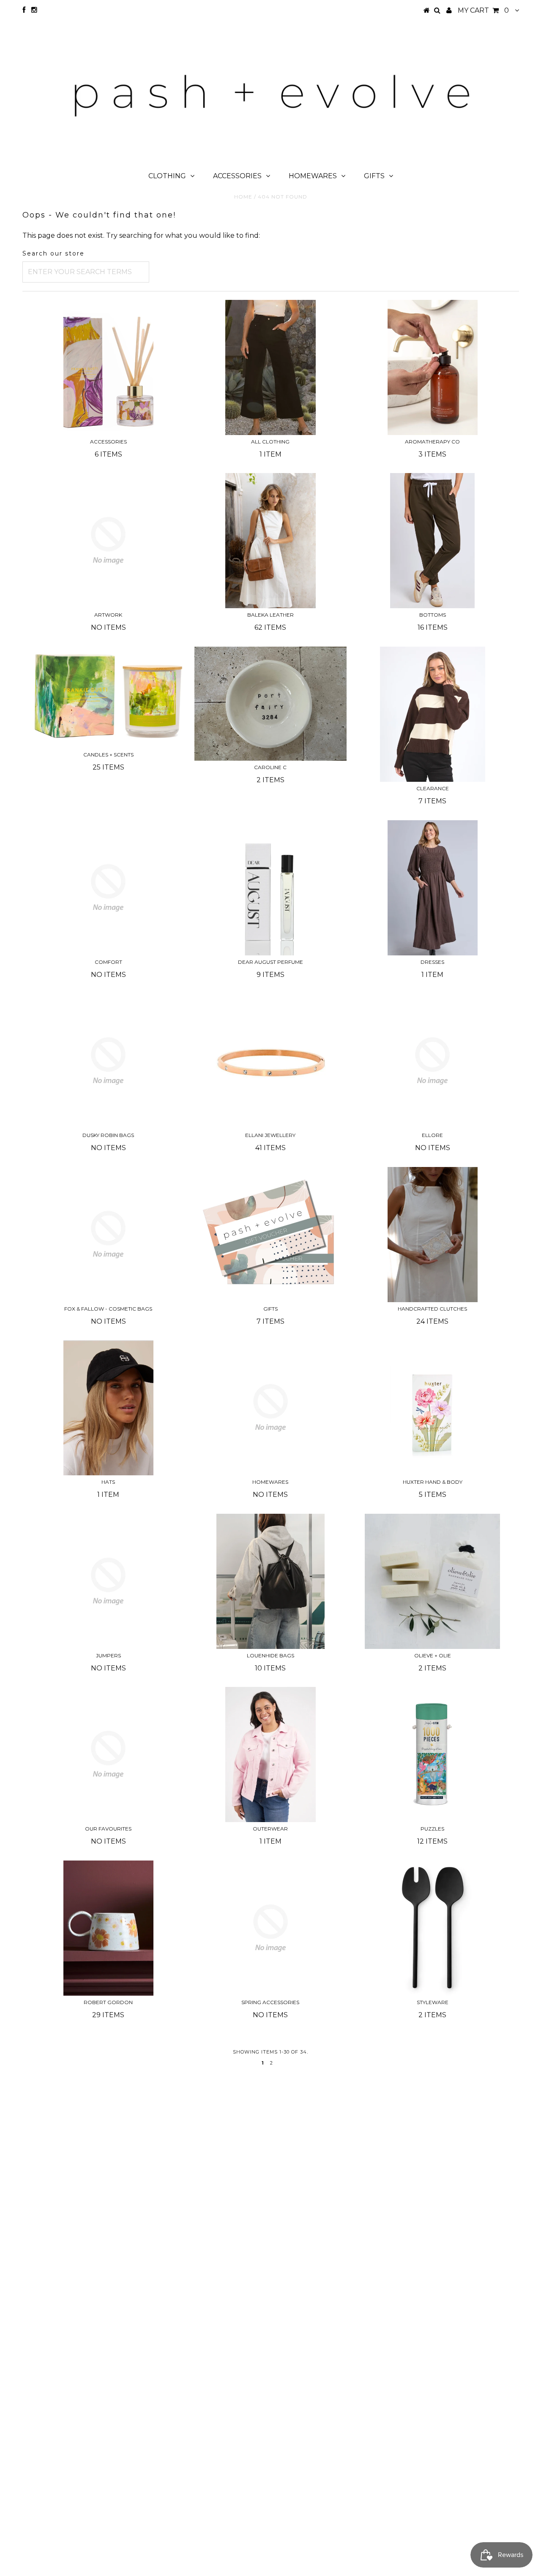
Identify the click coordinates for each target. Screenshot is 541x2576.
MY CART (483, 10)
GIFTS (374, 176)
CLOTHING (167, 176)
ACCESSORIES (237, 176)
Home (243, 197)
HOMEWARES (313, 176)
